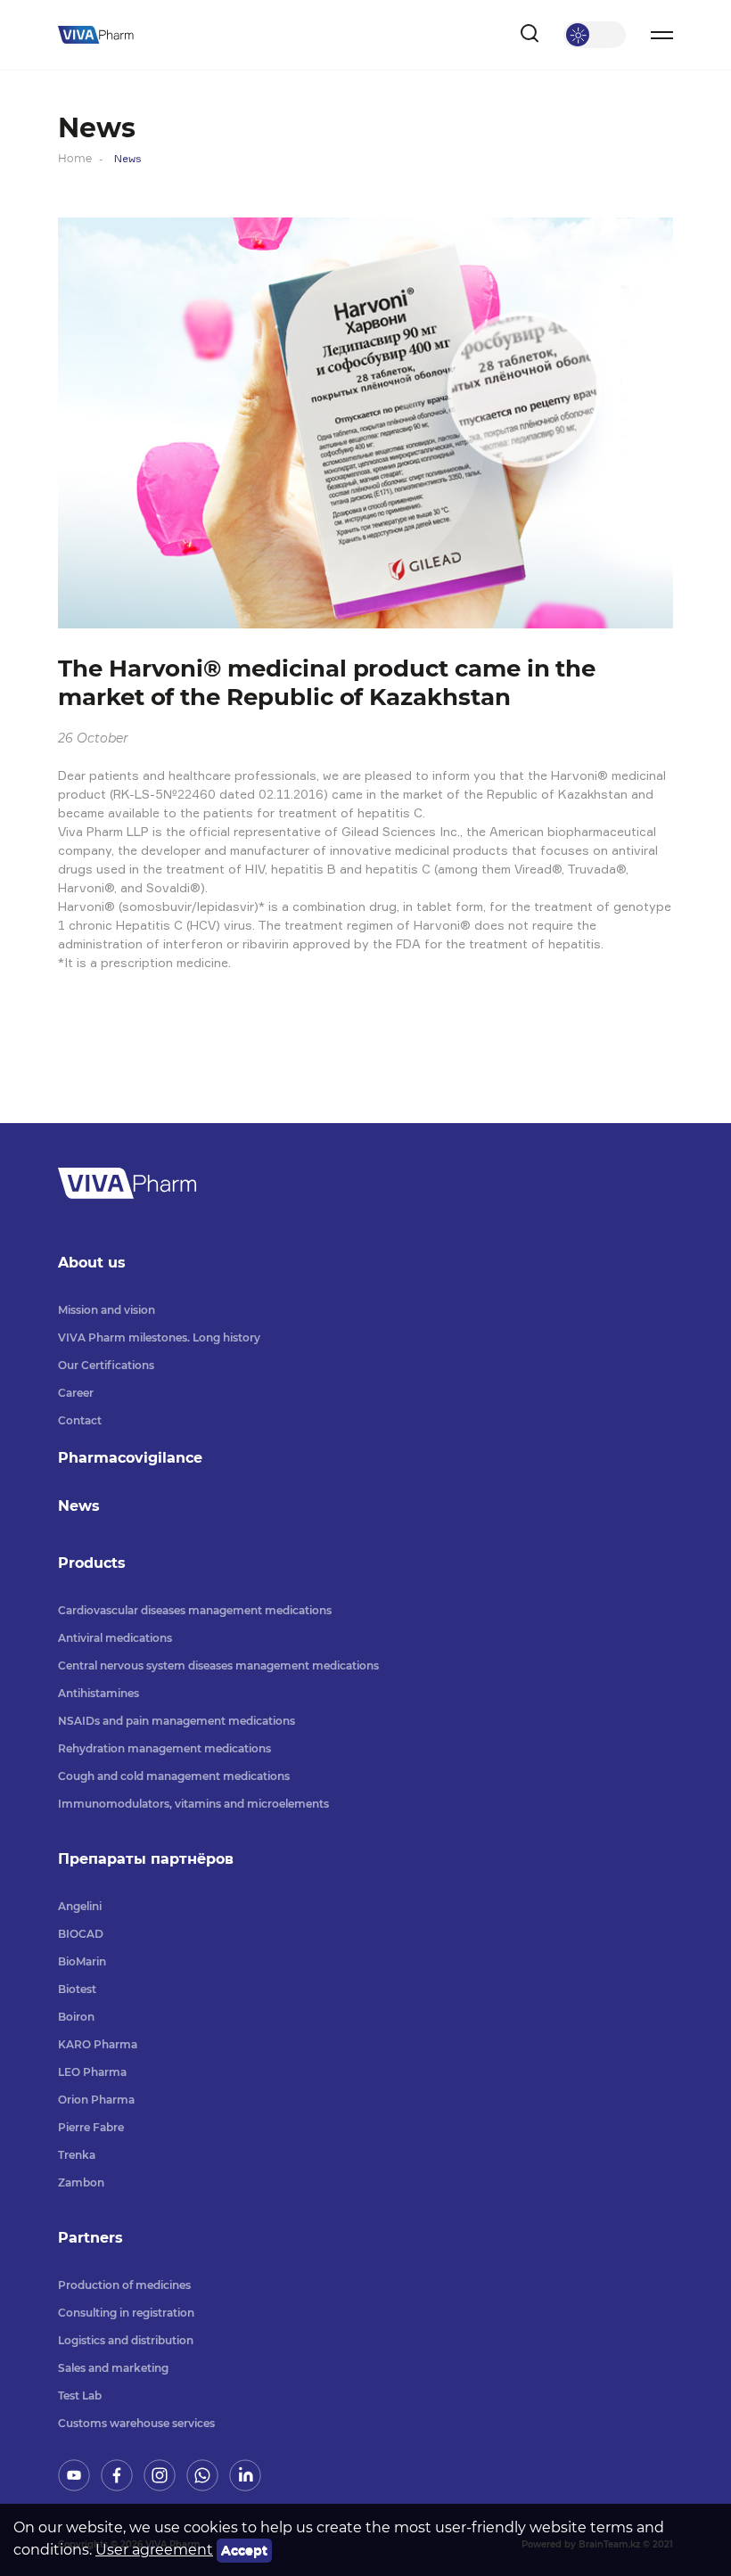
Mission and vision (107, 1310)
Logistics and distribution (126, 2340)
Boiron (76, 2017)
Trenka (77, 2155)
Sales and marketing (113, 2368)
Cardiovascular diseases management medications (195, 1610)
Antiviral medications (115, 1638)
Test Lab (80, 2396)
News (79, 1506)
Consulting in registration (126, 2313)
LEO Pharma (92, 2072)
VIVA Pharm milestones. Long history (159, 1337)
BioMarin (82, 1961)
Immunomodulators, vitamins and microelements (193, 1804)
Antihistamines (99, 1693)
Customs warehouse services (136, 2423)
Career (76, 1393)
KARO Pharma (98, 2044)
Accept (244, 2550)
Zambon (81, 2182)
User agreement (154, 2550)
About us (92, 1263)
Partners (90, 2238)
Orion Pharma (96, 2100)
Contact (80, 1420)
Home (75, 158)
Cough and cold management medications (174, 1776)
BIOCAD (81, 1934)
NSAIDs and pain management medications (177, 1721)
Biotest (77, 1989)
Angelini (80, 1906)
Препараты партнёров (146, 1859)
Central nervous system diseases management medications (218, 1665)
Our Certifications (106, 1365)
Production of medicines (124, 2285)
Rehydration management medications (164, 1748)
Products (92, 1563)
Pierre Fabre (91, 2127)
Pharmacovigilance (130, 1458)
